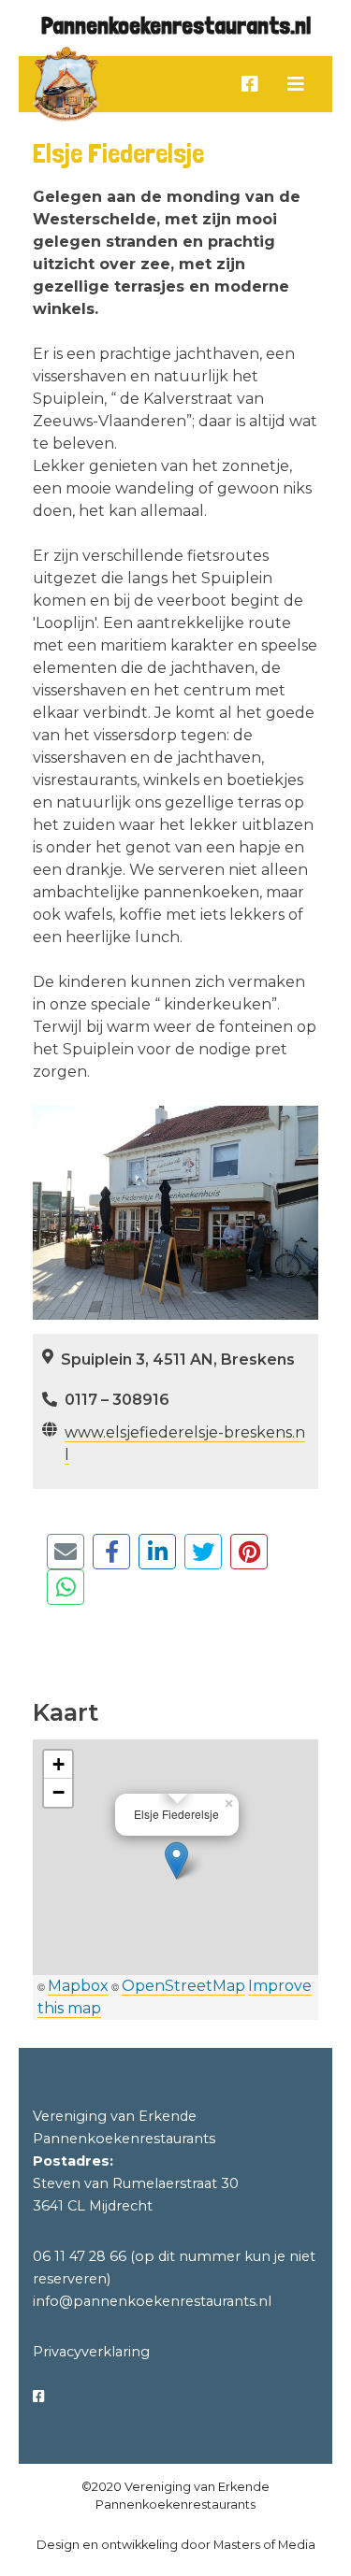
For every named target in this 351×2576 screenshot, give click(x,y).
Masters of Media (264, 2545)
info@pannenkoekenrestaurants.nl (152, 2301)
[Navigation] (296, 84)
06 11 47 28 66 (80, 2256)
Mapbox (78, 1986)
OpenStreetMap (183, 1986)
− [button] (58, 1792)
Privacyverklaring (91, 2352)
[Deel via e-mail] (66, 1552)
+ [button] (58, 1764)
